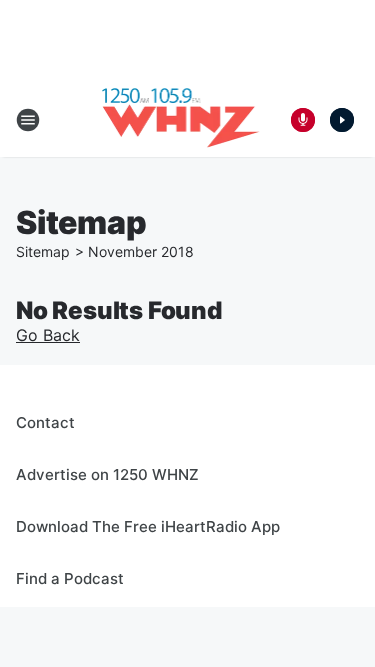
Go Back (48, 335)
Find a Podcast (70, 578)
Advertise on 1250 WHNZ (107, 474)
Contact (45, 422)
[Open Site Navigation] (28, 120)
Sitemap (43, 251)
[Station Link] (181, 120)
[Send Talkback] (303, 120)
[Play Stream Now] (342, 120)
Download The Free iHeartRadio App (148, 526)
